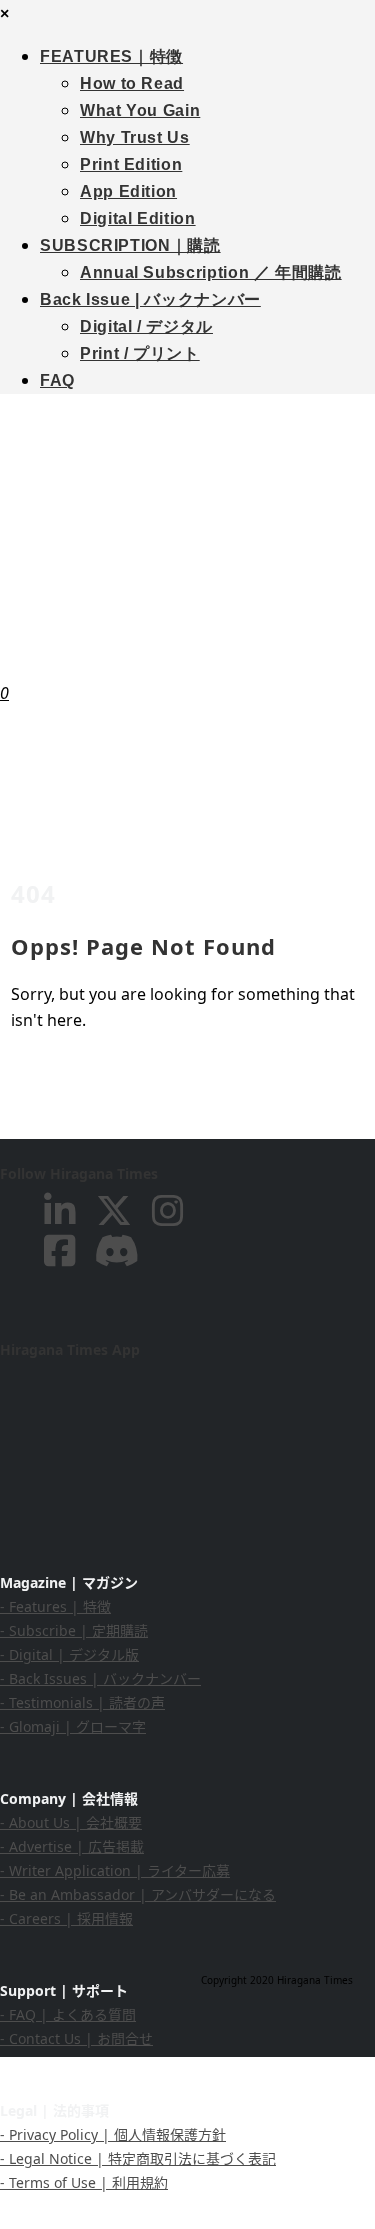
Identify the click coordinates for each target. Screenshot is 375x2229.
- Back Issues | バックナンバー (100, 1678)
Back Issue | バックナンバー (150, 299)
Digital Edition (138, 218)
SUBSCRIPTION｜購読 (130, 245)
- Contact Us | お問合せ (76, 2038)
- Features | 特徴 (55, 1606)
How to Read (132, 83)
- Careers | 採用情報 (66, 1918)
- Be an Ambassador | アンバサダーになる (138, 1894)
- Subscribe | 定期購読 (74, 1630)
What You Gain (140, 110)
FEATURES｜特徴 (111, 56)
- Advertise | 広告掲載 (72, 1846)
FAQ (57, 380)
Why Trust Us (135, 137)
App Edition (128, 191)
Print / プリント (140, 353)
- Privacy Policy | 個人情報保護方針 (113, 2134)
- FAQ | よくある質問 (68, 2014)
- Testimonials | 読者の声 (82, 1702)
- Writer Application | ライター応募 (115, 1870)
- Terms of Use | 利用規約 (84, 2182)
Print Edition (131, 164)
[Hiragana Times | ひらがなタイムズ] (187, 523)
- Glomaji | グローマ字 (73, 1726)
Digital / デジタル (146, 326)
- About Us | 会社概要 (71, 1822)
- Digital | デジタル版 (69, 1654)
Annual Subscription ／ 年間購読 (211, 272)
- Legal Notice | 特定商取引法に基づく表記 (138, 2158)
